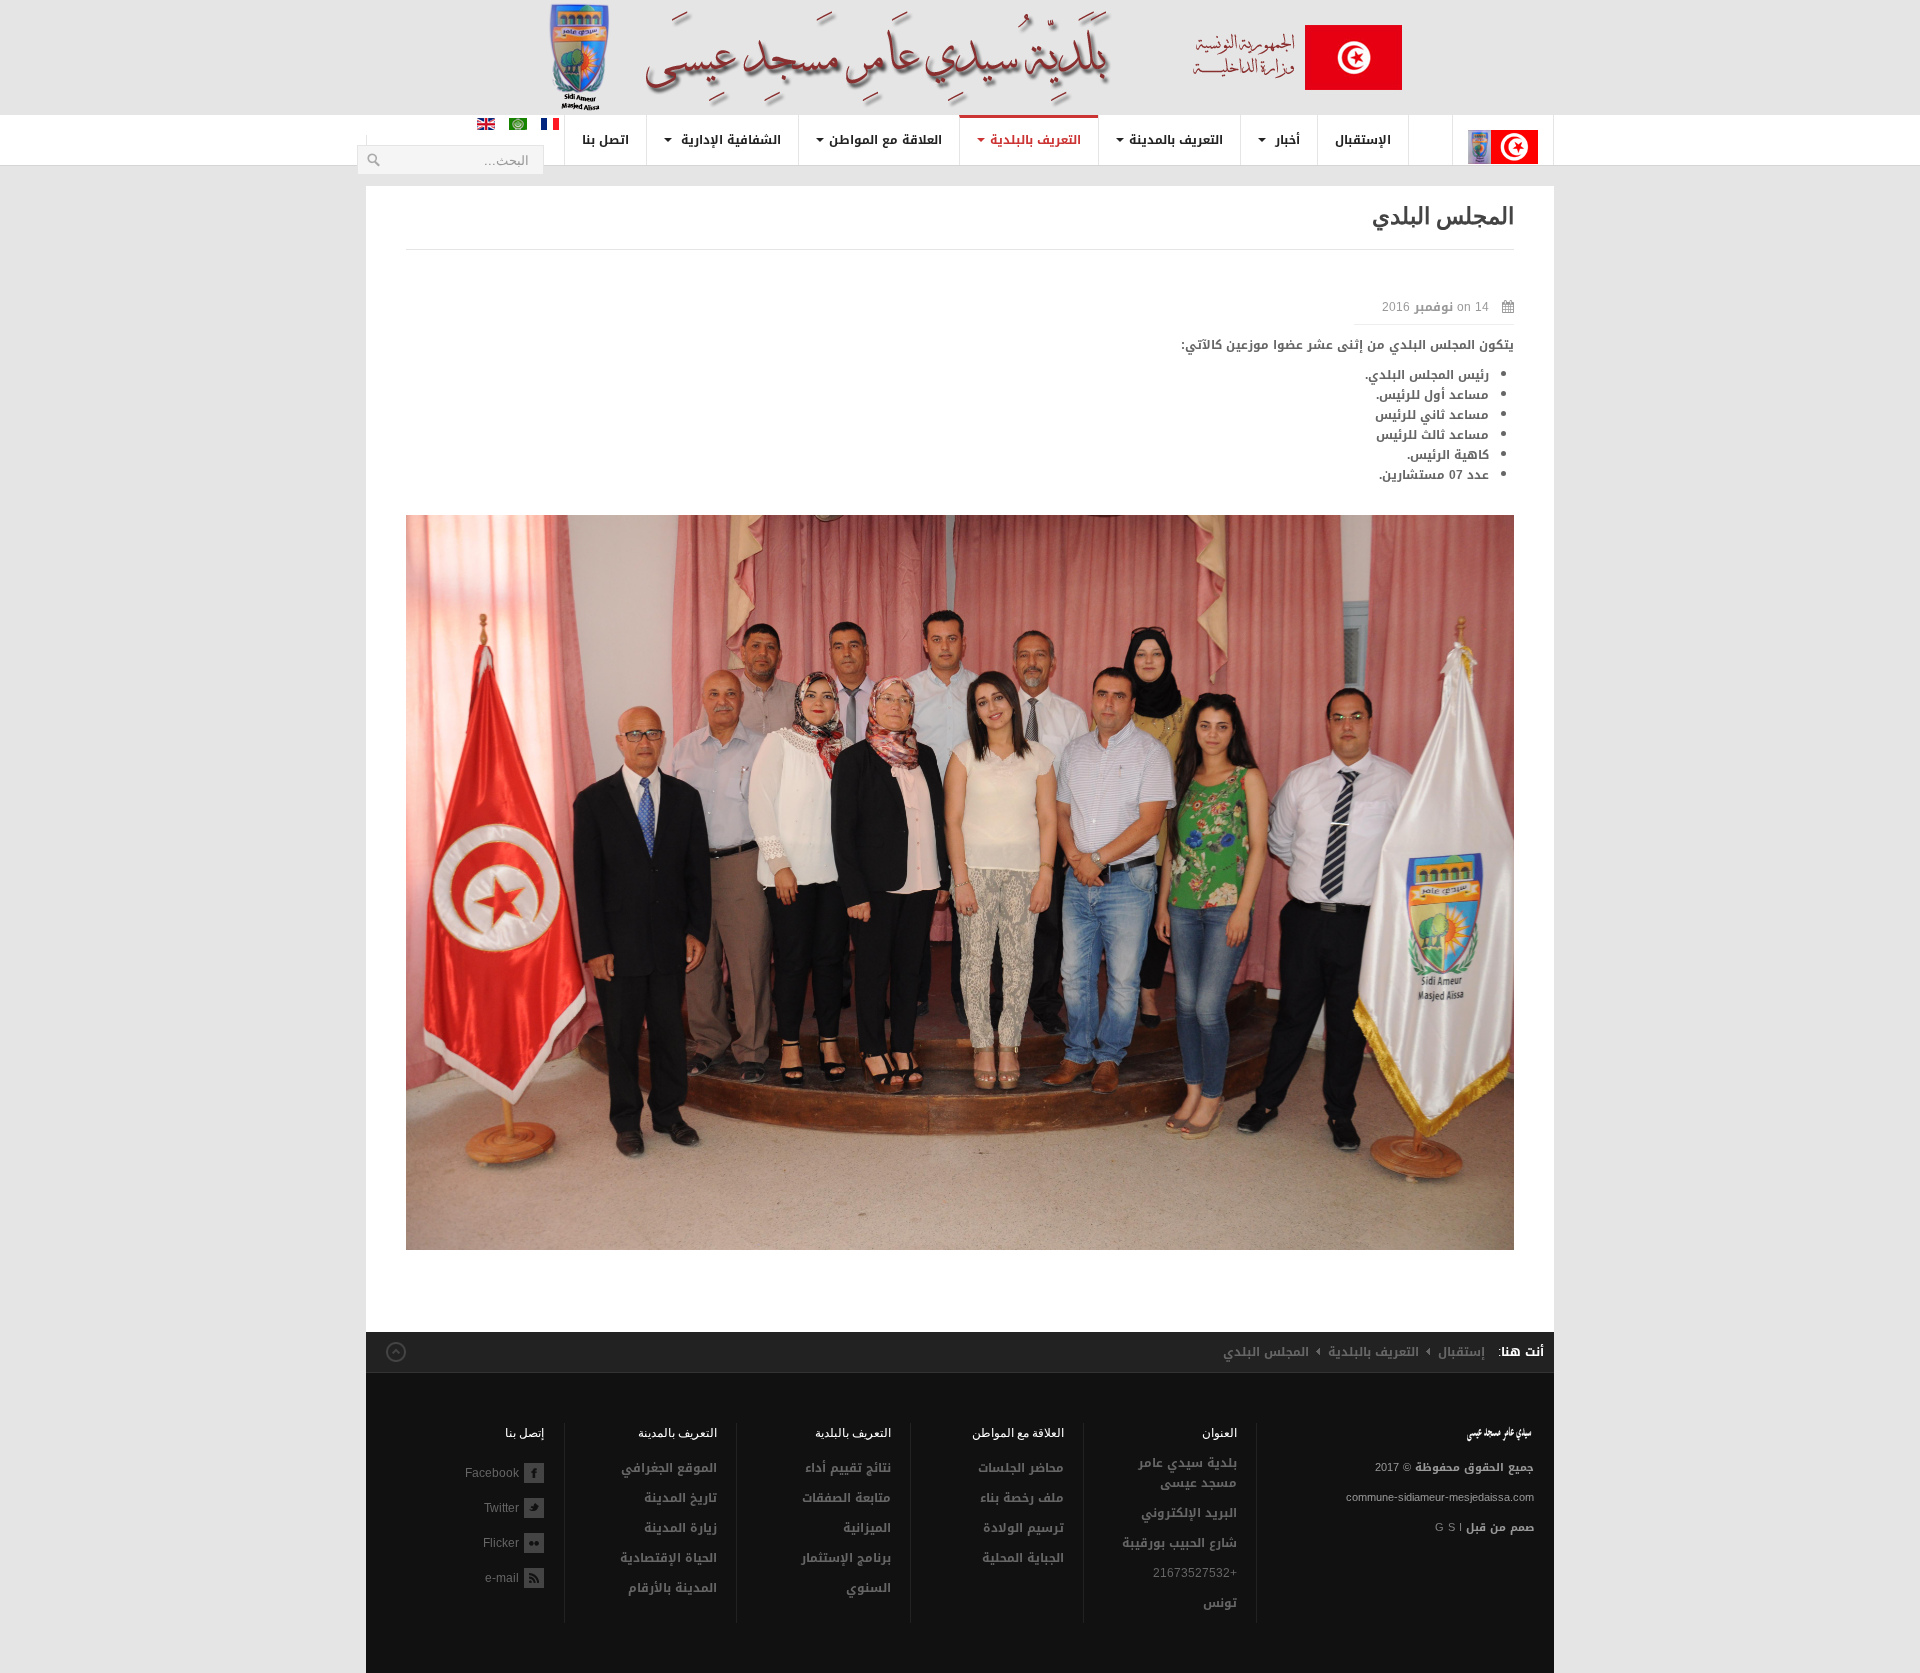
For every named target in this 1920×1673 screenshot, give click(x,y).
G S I (1448, 1527)
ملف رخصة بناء (1022, 1498)
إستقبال (1461, 1352)
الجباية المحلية (1023, 1558)
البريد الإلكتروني (1189, 1513)
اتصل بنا (605, 140)
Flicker (501, 1543)
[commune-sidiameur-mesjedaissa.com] (1503, 131)
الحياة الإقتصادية (668, 1558)
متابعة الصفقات (846, 1498)
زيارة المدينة (680, 1528)
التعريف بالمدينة (1176, 140)
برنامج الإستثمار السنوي (845, 1573)
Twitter (501, 1508)
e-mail (502, 1578)
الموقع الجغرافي (669, 1468)
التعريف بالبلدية (1035, 140)
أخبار (1285, 140)
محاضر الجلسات (1021, 1468)
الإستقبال (1363, 140)
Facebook (492, 1473)
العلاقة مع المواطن (885, 140)
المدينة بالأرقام (672, 1588)
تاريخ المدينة (680, 1498)
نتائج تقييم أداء (847, 1468)
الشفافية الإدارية (729, 140)
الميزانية (866, 1528)
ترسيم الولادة (1023, 1528)
